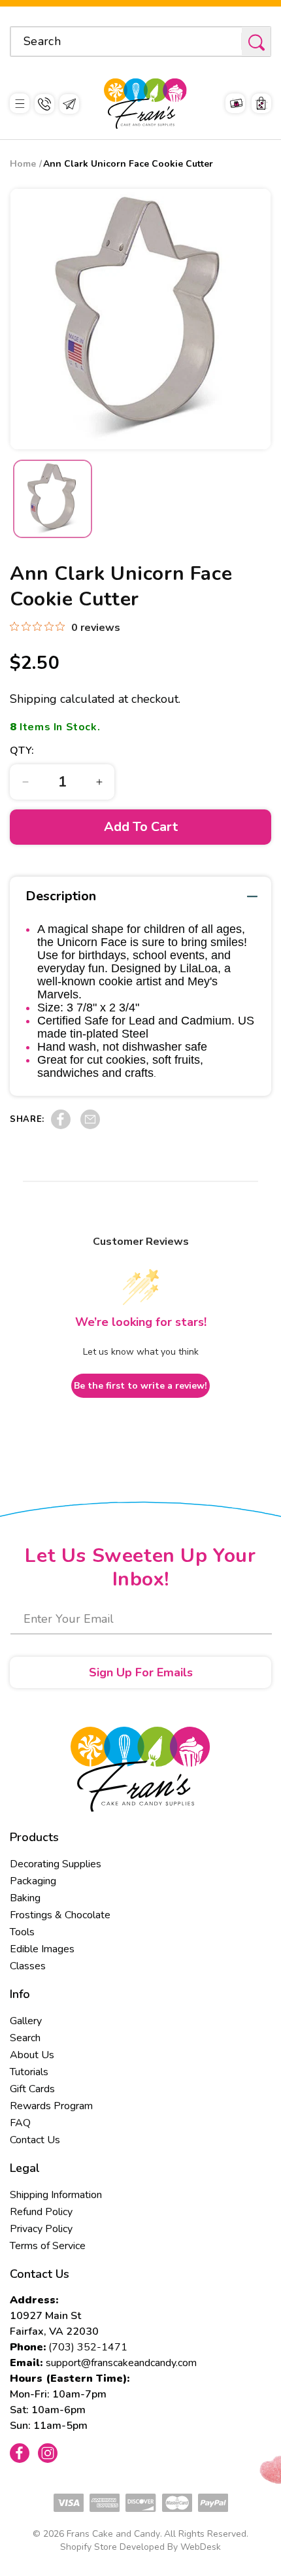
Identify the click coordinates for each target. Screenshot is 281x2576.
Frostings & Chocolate (60, 1915)
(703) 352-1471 (88, 2347)
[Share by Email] (90, 1126)
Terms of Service (48, 2246)
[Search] (256, 42)
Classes (28, 1966)
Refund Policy (41, 2212)
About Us (32, 2055)
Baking (25, 1898)
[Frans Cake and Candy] (145, 104)
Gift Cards (32, 2089)
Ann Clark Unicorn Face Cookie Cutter (128, 164)
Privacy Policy (41, 2229)
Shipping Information (56, 2195)
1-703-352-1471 (44, 104)
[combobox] (140, 42)
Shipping (33, 699)
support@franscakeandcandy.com (121, 2363)
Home (23, 164)
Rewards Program (51, 2106)
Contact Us (35, 2140)
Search (25, 2038)
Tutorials (29, 2072)
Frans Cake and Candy (113, 2534)
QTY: (22, 751)
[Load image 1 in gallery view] (53, 499)
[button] (20, 104)
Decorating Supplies (56, 1864)
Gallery (26, 2021)
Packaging (33, 1881)
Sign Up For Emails (141, 1672)
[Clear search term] (227, 41)
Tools (22, 1932)
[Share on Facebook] (61, 1126)
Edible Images (42, 1949)
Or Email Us (69, 104)
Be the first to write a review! (140, 1386)
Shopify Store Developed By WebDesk (140, 2547)
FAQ (20, 2123)
